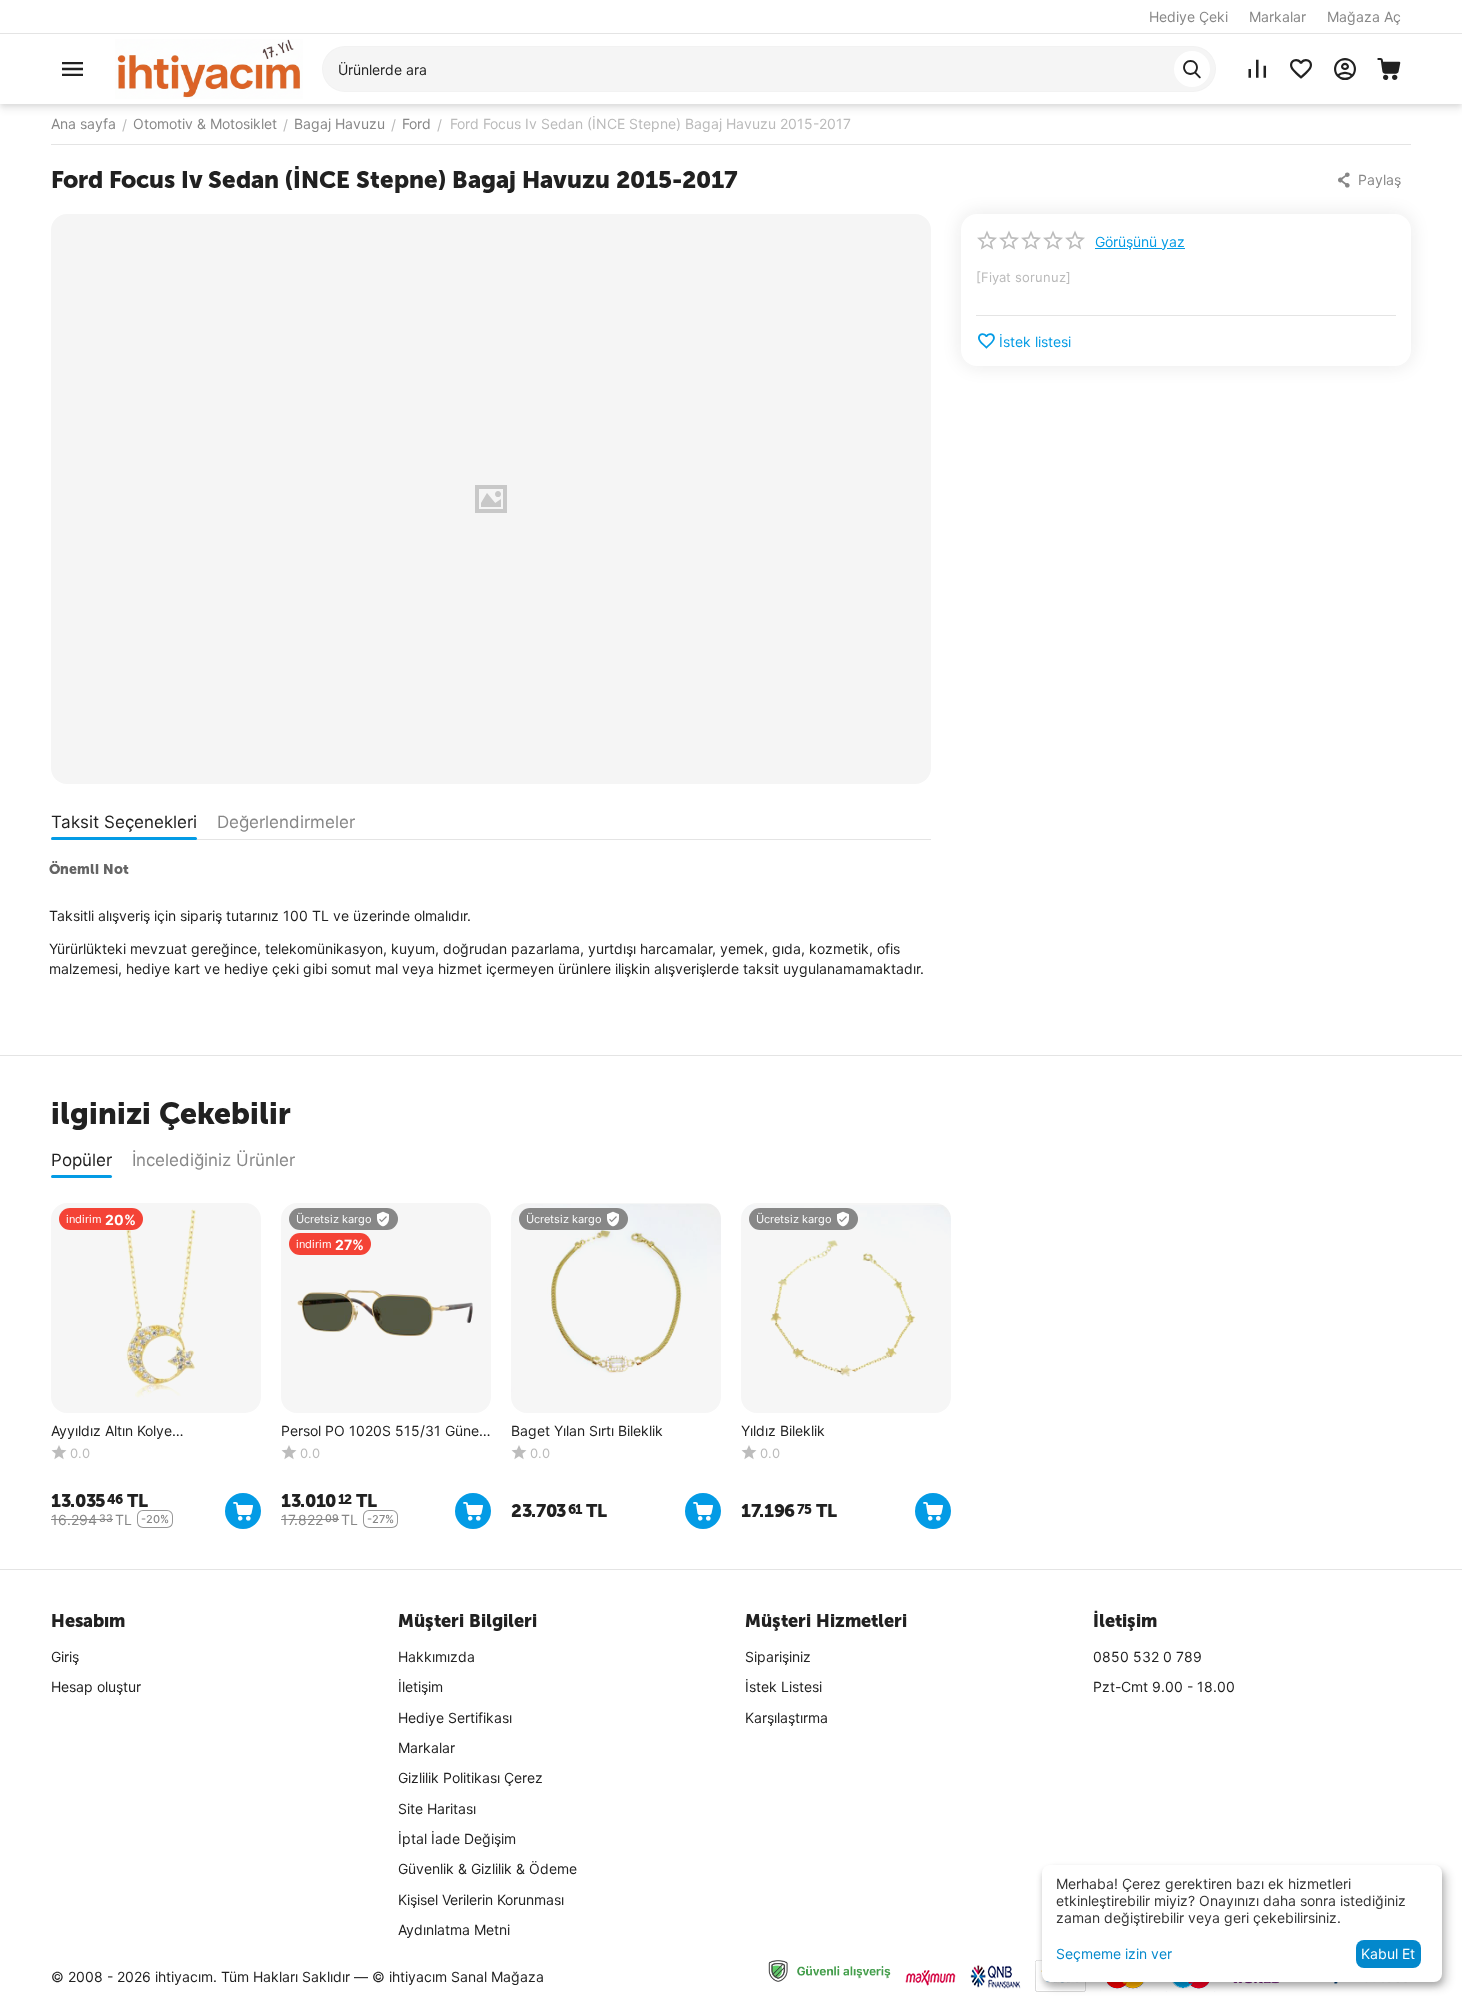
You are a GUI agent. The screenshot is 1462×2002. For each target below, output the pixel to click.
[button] (1370, 180)
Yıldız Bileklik (783, 1431)
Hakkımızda (436, 1656)
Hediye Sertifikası (455, 1717)
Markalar (1277, 16)
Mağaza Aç (1364, 16)
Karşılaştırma (786, 1717)
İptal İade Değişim (457, 1838)
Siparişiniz (778, 1656)
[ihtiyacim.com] (209, 67)
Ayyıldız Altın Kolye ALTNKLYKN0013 (111, 1431)
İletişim (420, 1686)
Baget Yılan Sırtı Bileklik (587, 1431)
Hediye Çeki (1188, 16)
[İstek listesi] (1301, 69)
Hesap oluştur (96, 1686)
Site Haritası (437, 1808)
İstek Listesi (783, 1686)
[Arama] (1192, 69)
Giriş (65, 1656)
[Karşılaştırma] (1257, 69)
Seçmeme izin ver (1114, 1953)
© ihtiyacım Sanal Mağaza (458, 1976)
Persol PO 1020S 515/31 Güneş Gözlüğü (383, 1431)
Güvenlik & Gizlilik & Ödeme (487, 1868)
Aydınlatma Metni (454, 1929)
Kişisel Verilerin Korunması (481, 1899)
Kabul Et (1388, 1953)
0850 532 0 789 (1147, 1656)
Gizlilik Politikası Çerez (470, 1777)
